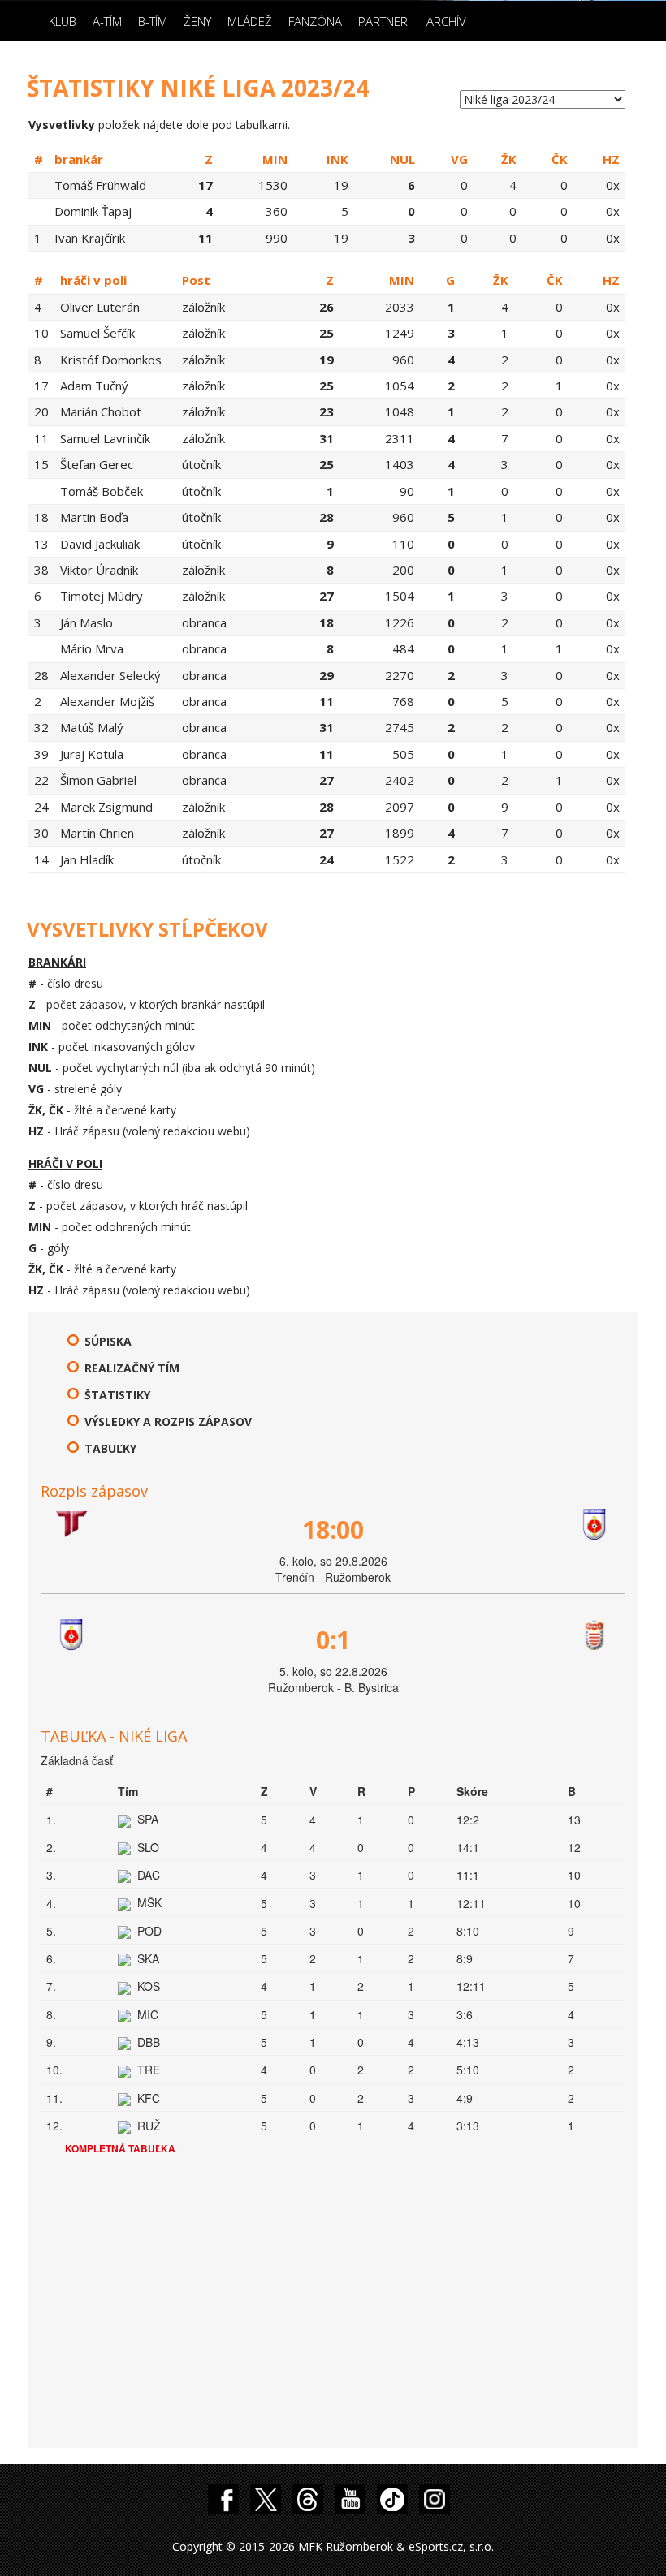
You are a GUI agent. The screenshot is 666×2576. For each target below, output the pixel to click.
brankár (79, 159)
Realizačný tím (132, 1368)
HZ (611, 159)
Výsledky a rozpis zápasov (168, 1422)
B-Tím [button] (153, 21)
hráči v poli (93, 280)
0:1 (333, 1640)
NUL (402, 159)
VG (459, 159)
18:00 (333, 1529)
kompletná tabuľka (120, 2148)
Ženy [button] (197, 21)
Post (196, 280)
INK (337, 159)
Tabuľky (110, 1448)
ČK (560, 159)
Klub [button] (63, 21)
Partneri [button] (384, 21)
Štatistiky (117, 1395)
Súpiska (108, 1341)
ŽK (509, 159)
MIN (275, 159)
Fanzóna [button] (315, 21)
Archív (446, 21)
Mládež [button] (250, 21)
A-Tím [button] (107, 21)
